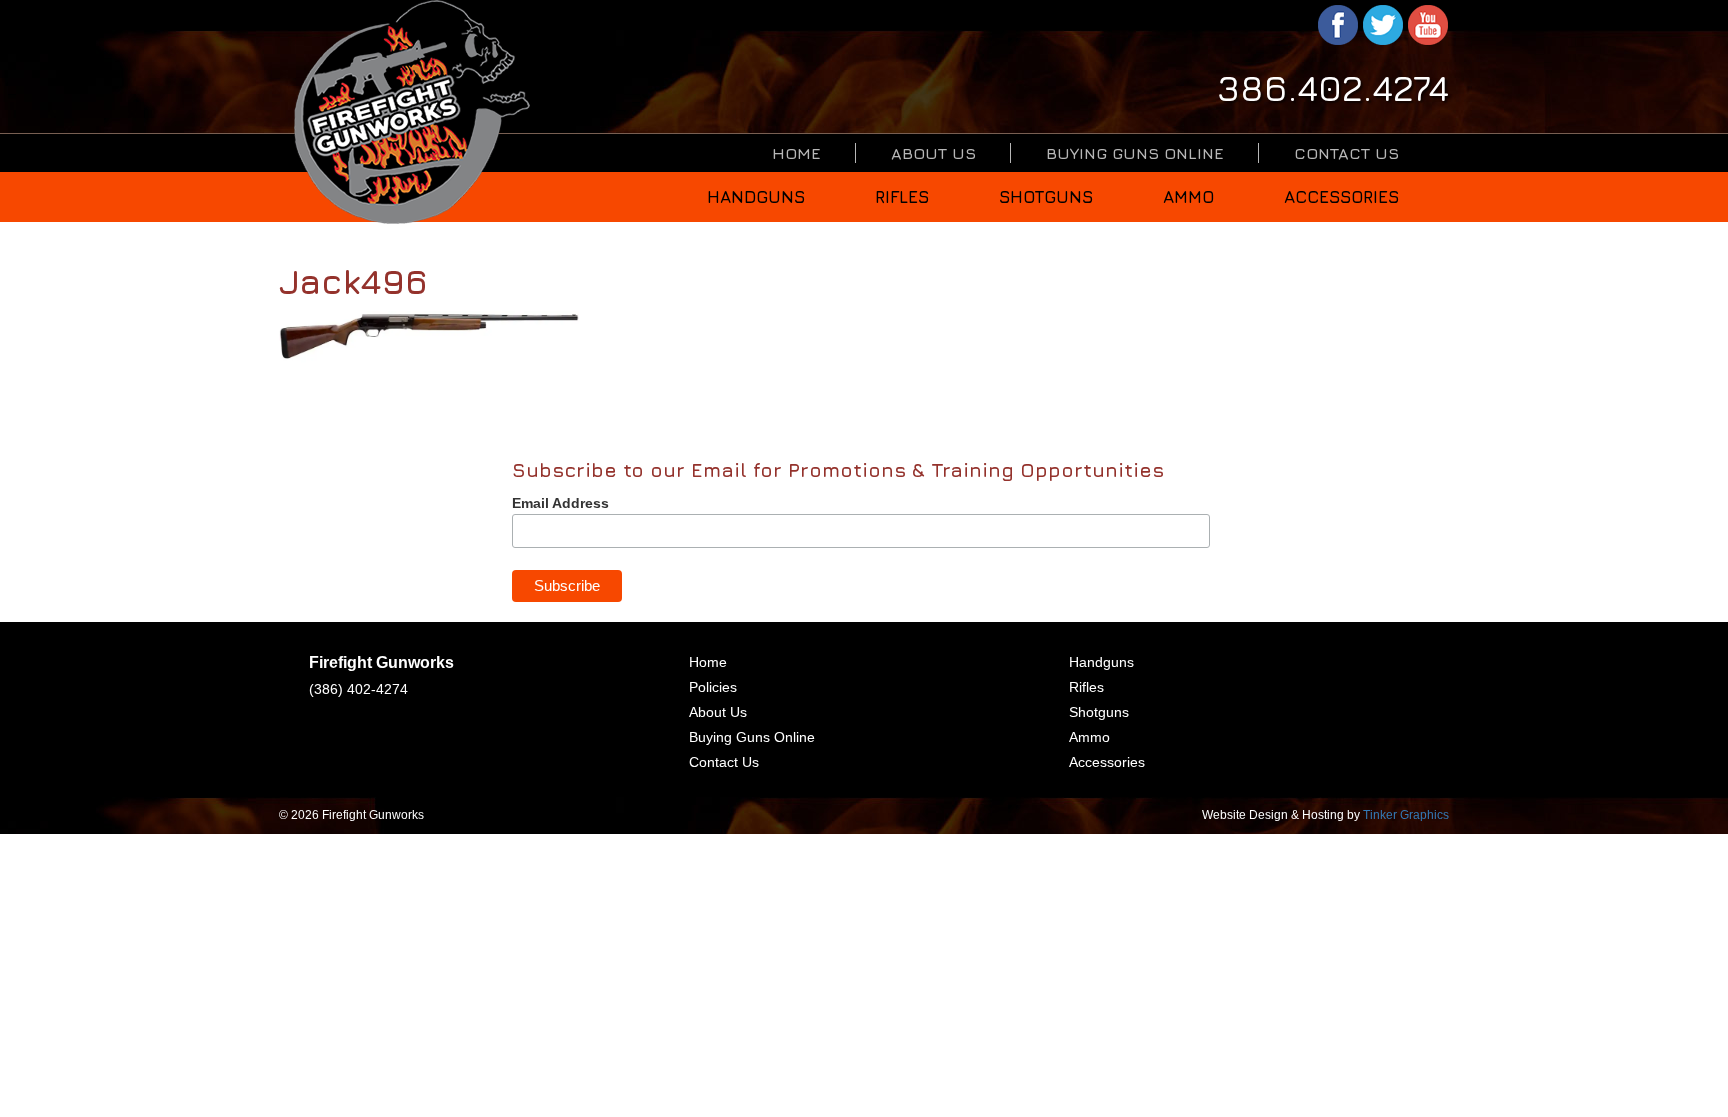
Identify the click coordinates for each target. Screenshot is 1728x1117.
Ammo (1188, 197)
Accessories (1341, 197)
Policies (713, 687)
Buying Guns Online (1135, 153)
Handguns (756, 197)
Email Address (560, 503)
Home (796, 153)
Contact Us (1346, 153)
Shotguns (1046, 197)
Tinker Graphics (1406, 815)
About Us (933, 153)
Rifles (902, 197)
